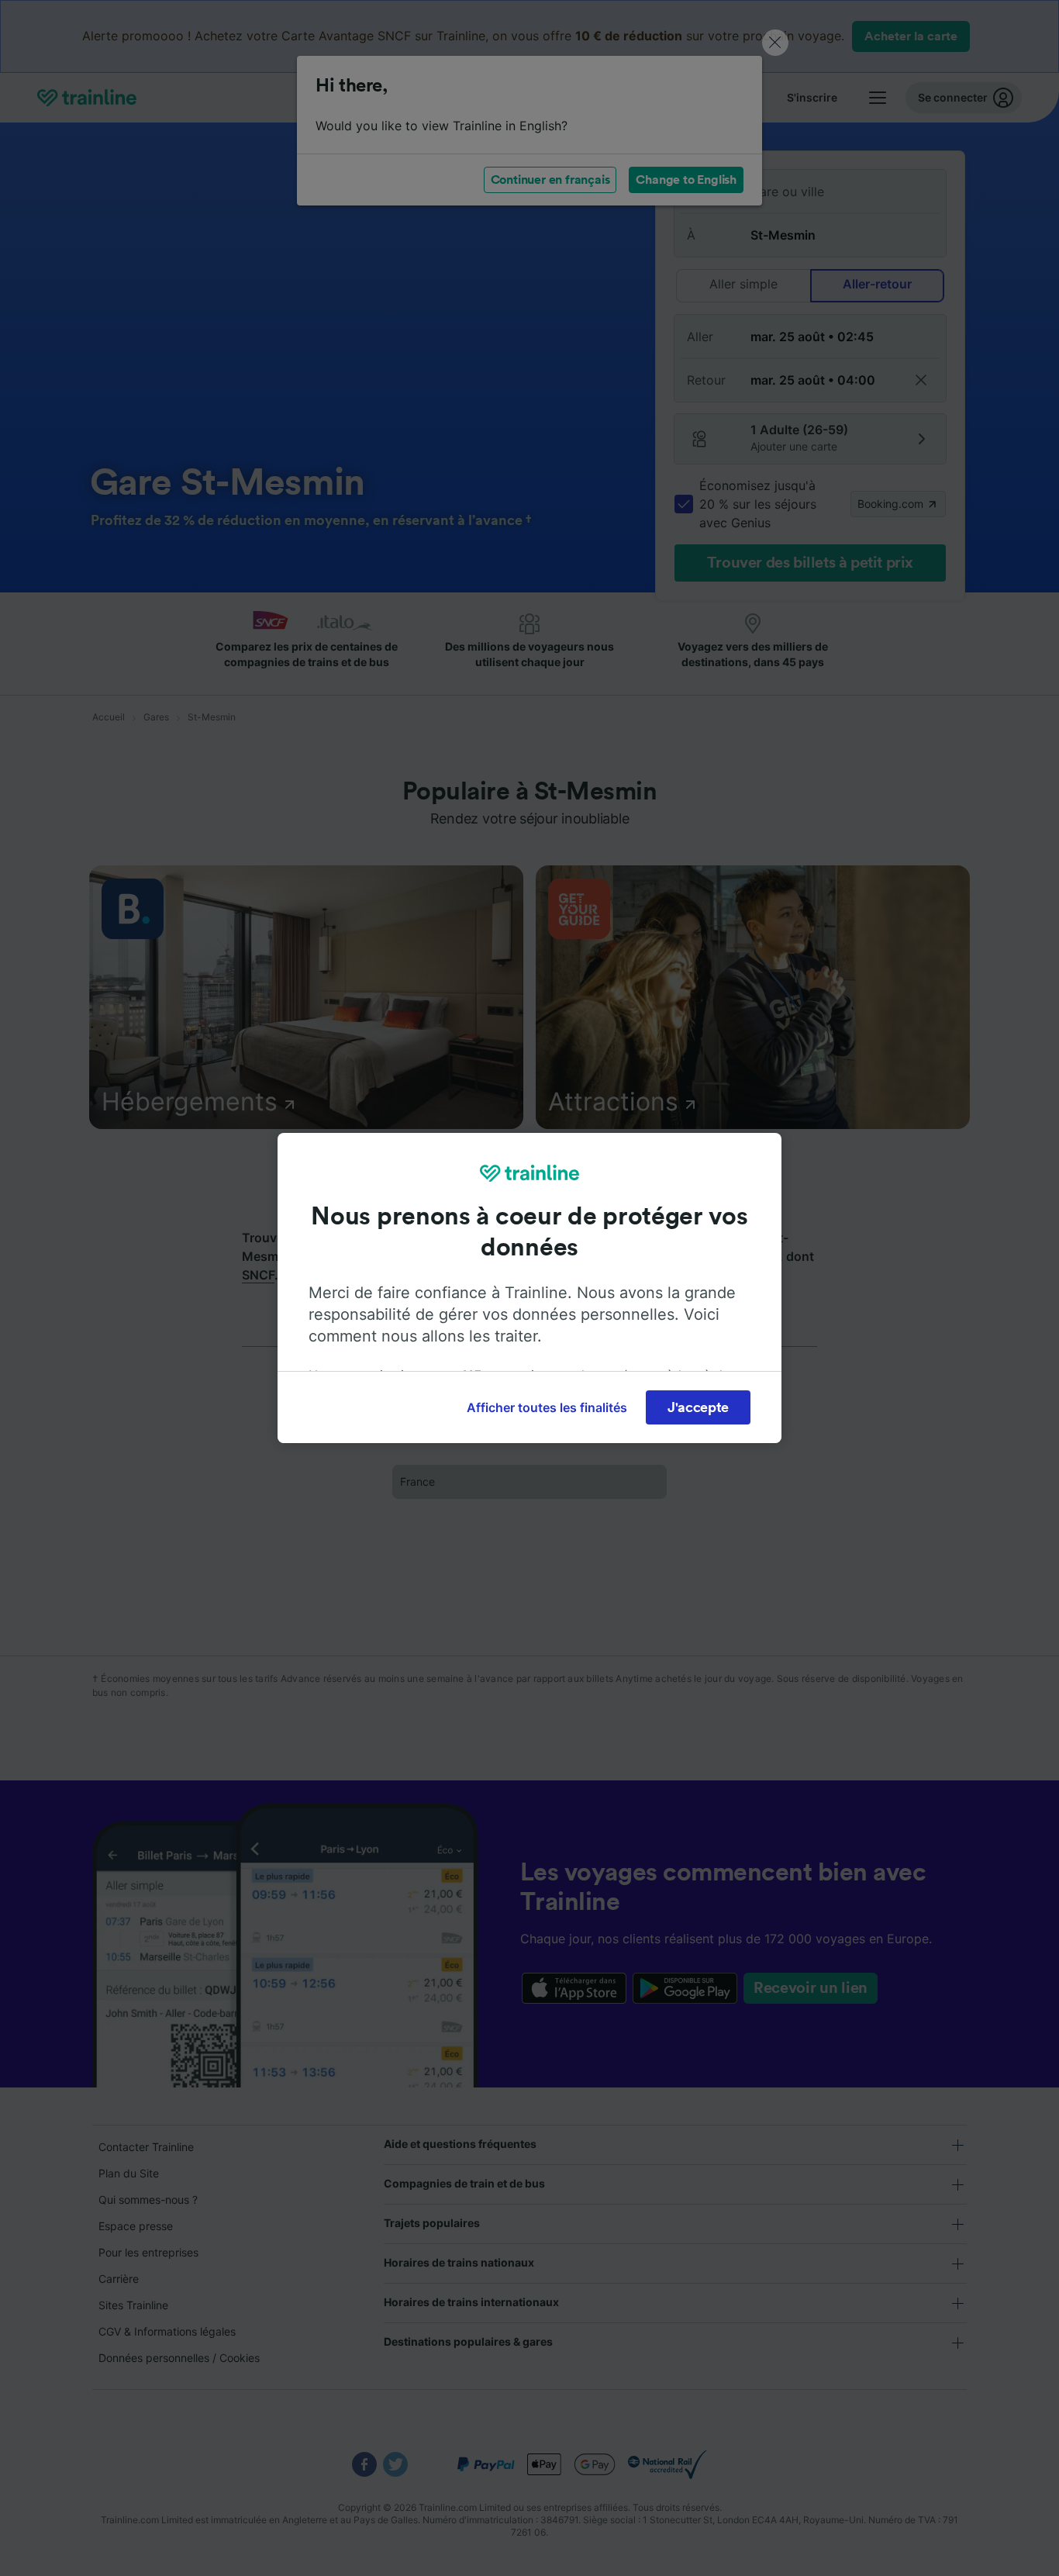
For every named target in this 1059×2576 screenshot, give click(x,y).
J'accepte (698, 1407)
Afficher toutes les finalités (547, 1407)
